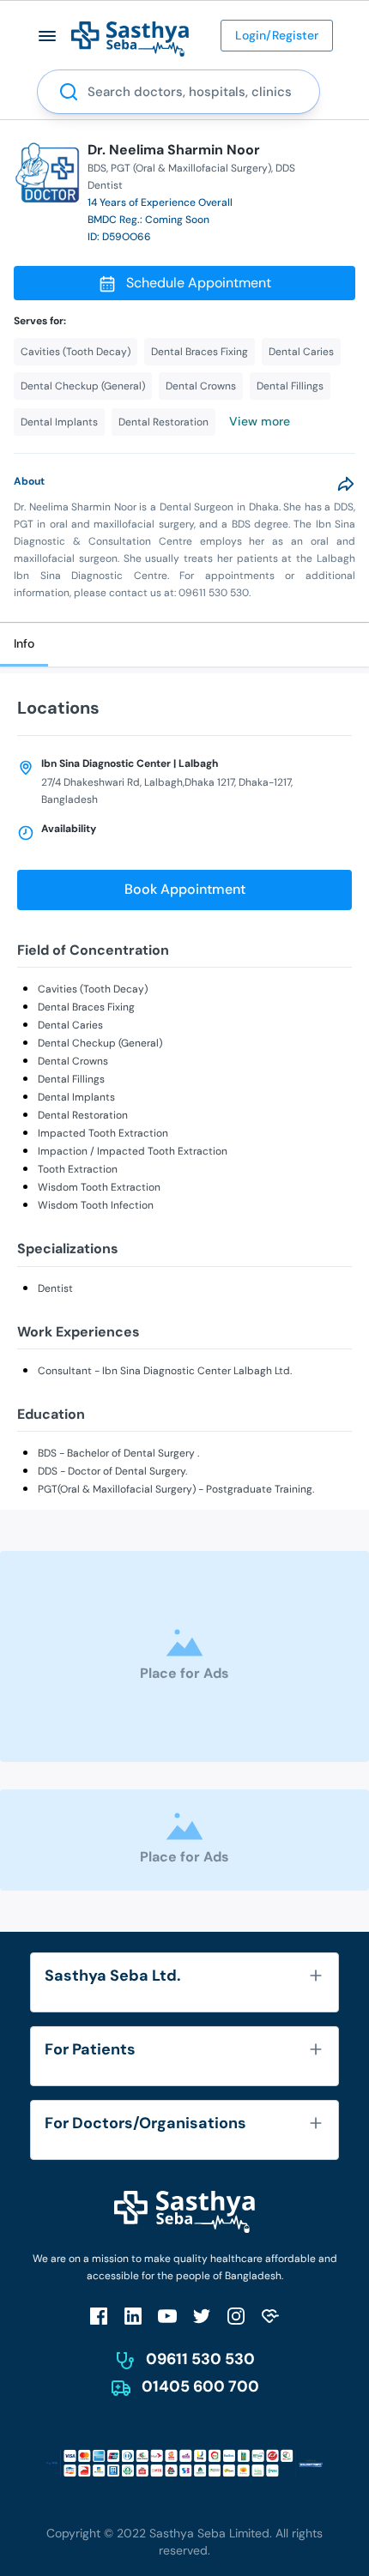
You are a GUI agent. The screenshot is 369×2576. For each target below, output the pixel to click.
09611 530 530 (200, 2359)
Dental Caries (70, 1025)
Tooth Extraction (78, 1169)
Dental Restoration (83, 1115)
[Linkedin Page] (133, 2316)
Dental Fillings (71, 1079)
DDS (285, 168)
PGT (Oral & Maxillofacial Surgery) (191, 168)
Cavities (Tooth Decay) (93, 989)
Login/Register (277, 35)
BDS (97, 168)
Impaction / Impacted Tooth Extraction (133, 1151)
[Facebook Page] (99, 2316)
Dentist (55, 1288)
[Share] (346, 484)
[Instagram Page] (236, 2316)
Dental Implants (76, 1097)
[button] (48, 36)
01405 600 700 (200, 2386)
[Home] (130, 38)
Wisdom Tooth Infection (96, 1205)
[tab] (24, 645)
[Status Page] (270, 2316)
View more (260, 421)
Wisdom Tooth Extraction (99, 1187)
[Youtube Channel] (167, 2316)
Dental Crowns (73, 1061)
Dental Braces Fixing (86, 1007)
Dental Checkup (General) (100, 1043)
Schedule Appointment (199, 283)
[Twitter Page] (202, 2316)
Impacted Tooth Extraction (103, 1133)
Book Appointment (185, 889)
